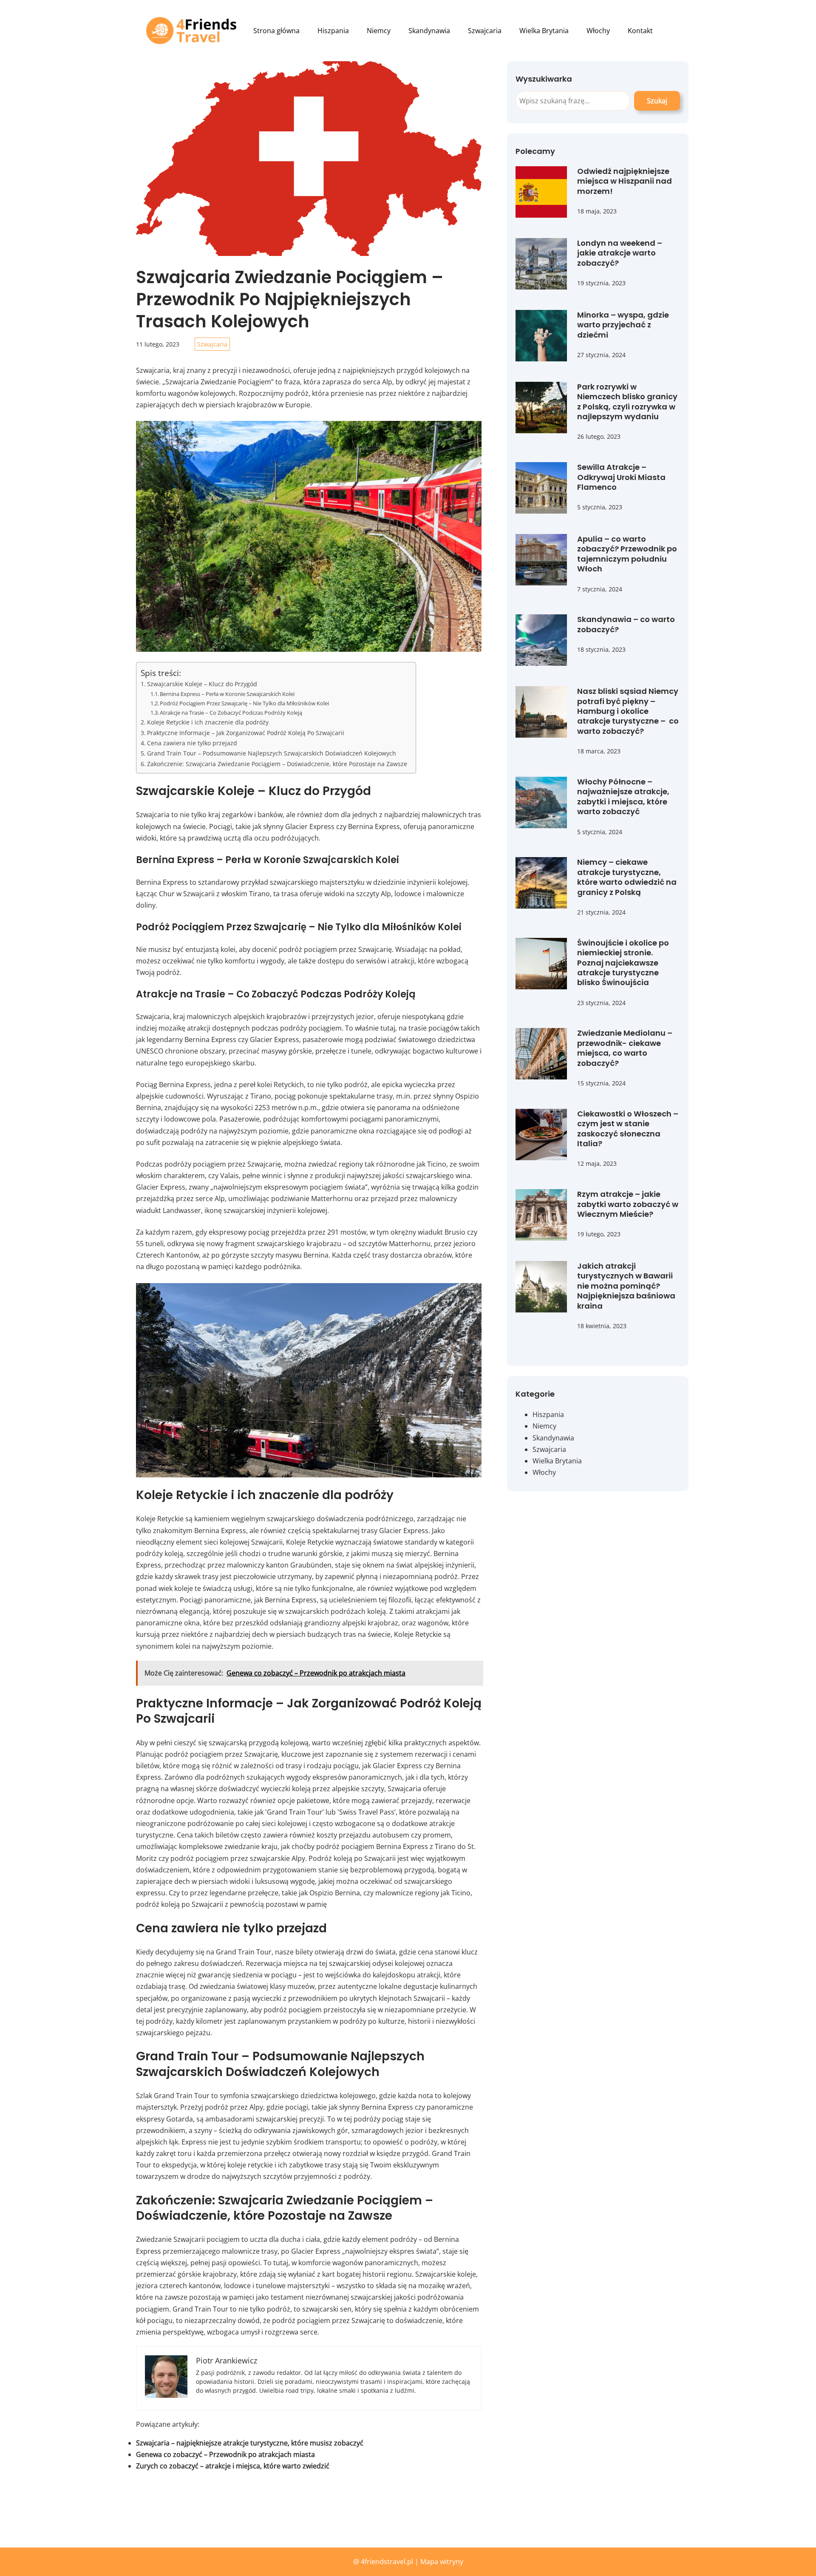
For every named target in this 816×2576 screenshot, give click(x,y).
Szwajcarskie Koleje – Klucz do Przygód (202, 684)
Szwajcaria (212, 344)
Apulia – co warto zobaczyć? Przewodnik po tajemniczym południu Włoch (627, 554)
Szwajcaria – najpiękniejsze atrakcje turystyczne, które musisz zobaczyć (250, 2443)
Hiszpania (548, 1414)
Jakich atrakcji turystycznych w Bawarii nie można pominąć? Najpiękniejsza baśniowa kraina (626, 1286)
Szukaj (657, 101)
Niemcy (544, 1426)
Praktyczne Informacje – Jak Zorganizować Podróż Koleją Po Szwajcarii (246, 733)
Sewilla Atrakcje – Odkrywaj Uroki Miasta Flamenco (621, 477)
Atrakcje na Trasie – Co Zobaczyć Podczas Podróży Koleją (231, 713)
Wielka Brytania (557, 1461)
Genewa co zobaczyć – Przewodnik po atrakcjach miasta (225, 2454)
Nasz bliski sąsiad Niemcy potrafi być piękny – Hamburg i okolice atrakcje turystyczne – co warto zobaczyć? (628, 711)
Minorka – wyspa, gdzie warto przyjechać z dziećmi (623, 325)
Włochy (544, 1472)
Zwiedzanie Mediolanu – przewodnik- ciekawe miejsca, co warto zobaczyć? (625, 1048)
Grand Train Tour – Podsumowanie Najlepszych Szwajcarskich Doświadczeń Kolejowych (272, 753)
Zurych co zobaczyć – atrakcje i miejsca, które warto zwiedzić (233, 2466)
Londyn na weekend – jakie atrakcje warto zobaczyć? (620, 253)
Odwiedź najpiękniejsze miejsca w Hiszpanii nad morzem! (625, 181)
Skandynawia (553, 1438)
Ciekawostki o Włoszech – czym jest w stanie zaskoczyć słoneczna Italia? (628, 1129)
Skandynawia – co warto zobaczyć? (626, 624)
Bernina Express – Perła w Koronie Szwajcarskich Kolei (227, 694)
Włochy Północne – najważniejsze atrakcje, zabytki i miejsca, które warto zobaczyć (623, 797)
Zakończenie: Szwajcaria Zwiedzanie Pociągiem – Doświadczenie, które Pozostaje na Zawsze (277, 764)
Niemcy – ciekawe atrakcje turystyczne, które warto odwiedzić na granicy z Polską (627, 877)
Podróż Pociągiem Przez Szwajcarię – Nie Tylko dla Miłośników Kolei (244, 703)
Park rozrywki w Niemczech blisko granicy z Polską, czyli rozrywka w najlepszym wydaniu (627, 402)
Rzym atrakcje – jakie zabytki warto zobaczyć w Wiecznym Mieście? (628, 1204)
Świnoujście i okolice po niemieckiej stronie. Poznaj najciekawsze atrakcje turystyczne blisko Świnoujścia (623, 963)
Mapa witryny (442, 2562)
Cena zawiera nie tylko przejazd (192, 743)
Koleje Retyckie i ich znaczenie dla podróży (208, 722)
